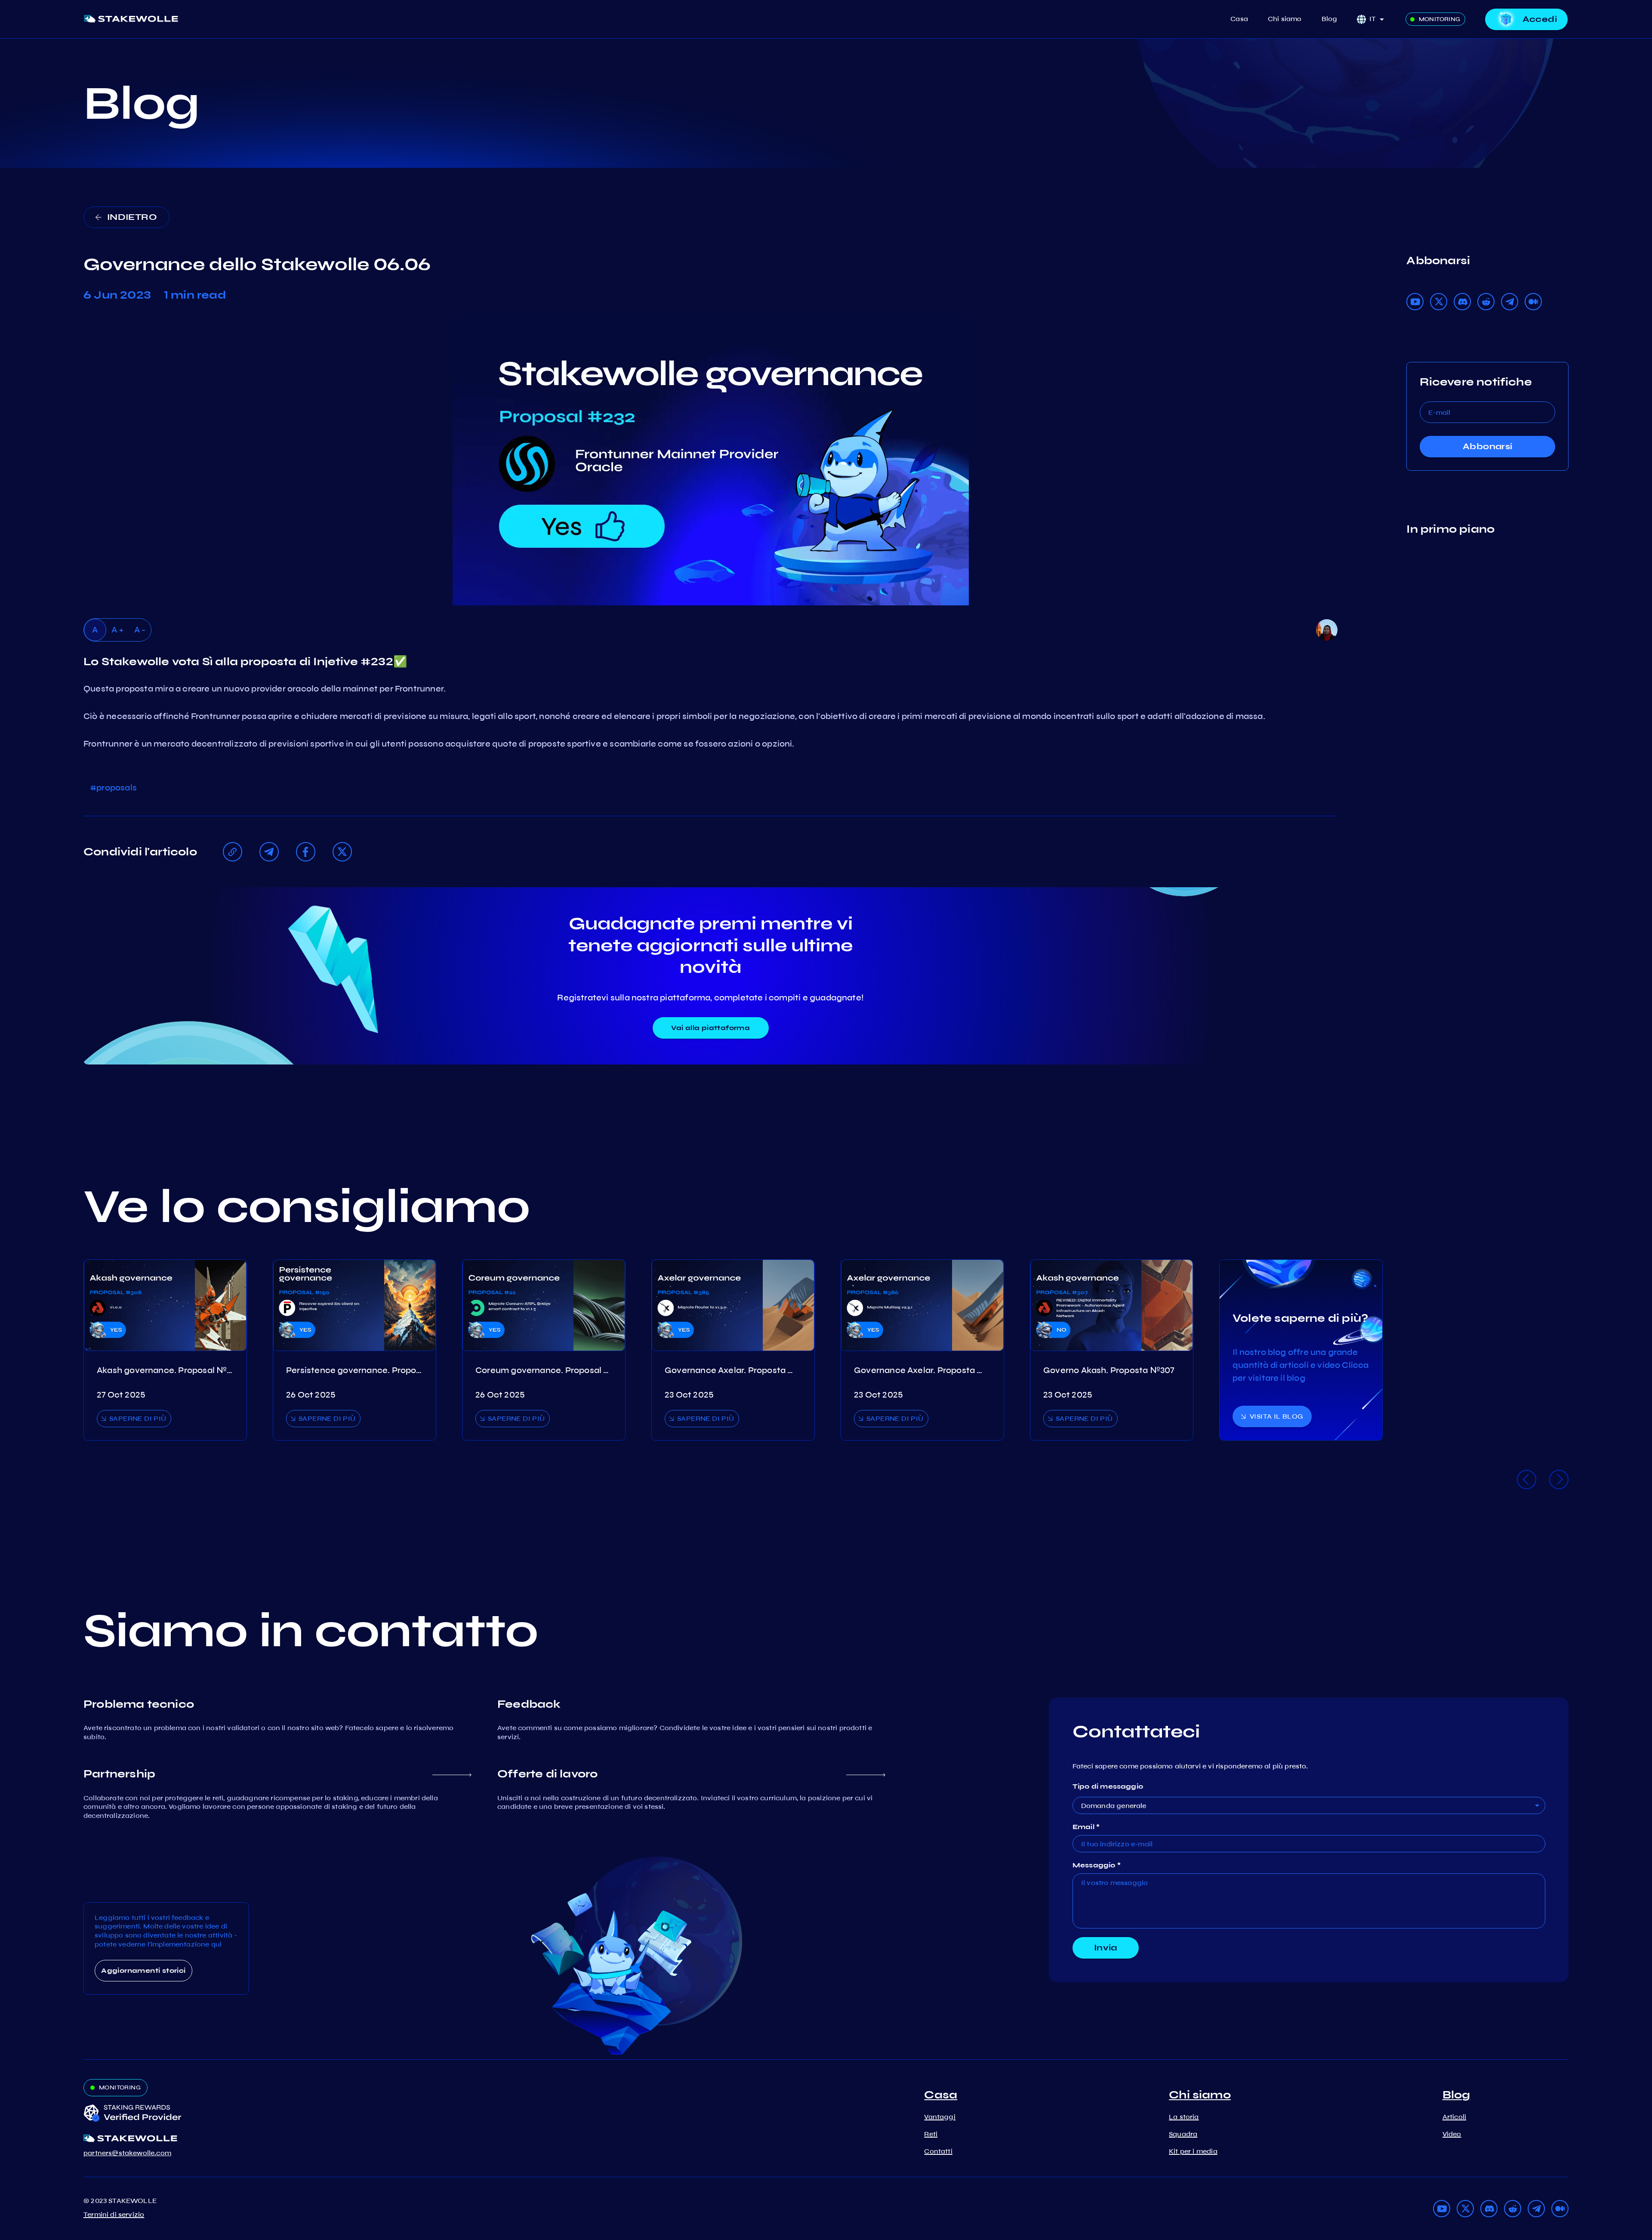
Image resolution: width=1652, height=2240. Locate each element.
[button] (1379, 19)
